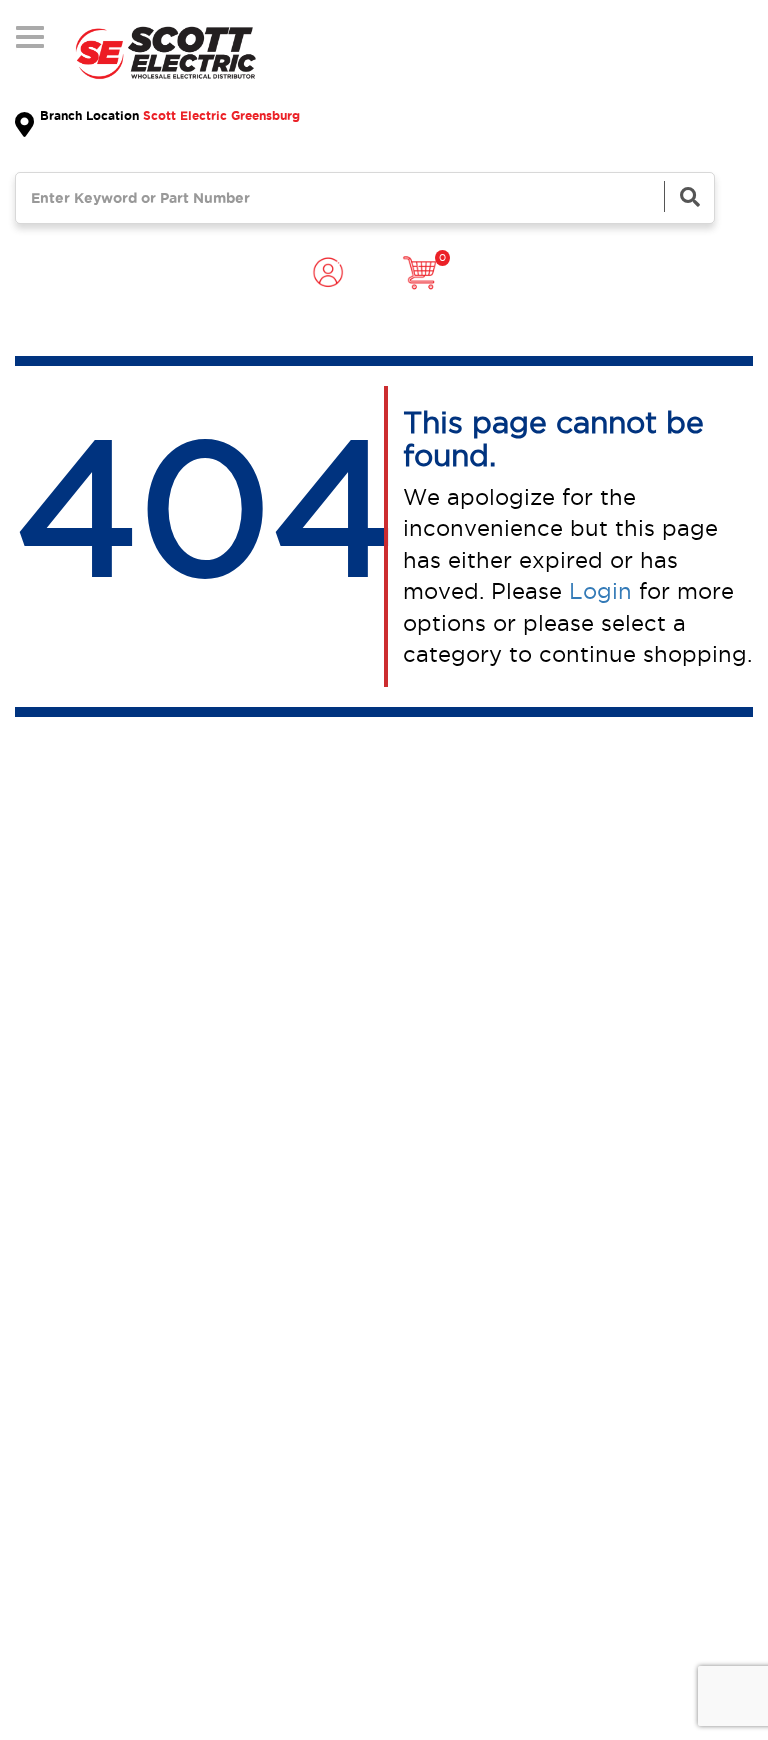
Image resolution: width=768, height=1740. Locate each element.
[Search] (689, 196)
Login (600, 591)
